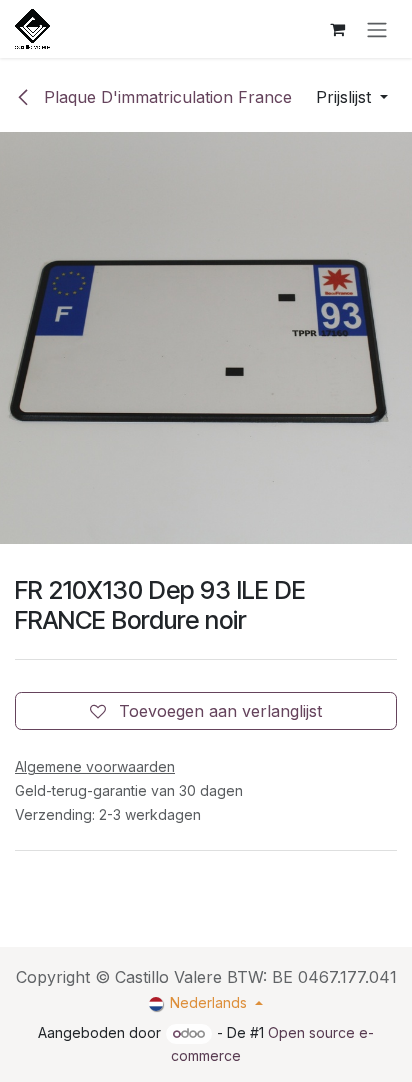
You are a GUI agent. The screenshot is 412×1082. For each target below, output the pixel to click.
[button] (352, 97)
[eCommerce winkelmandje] (337, 29)
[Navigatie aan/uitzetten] (377, 29)
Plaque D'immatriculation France (165, 97)
